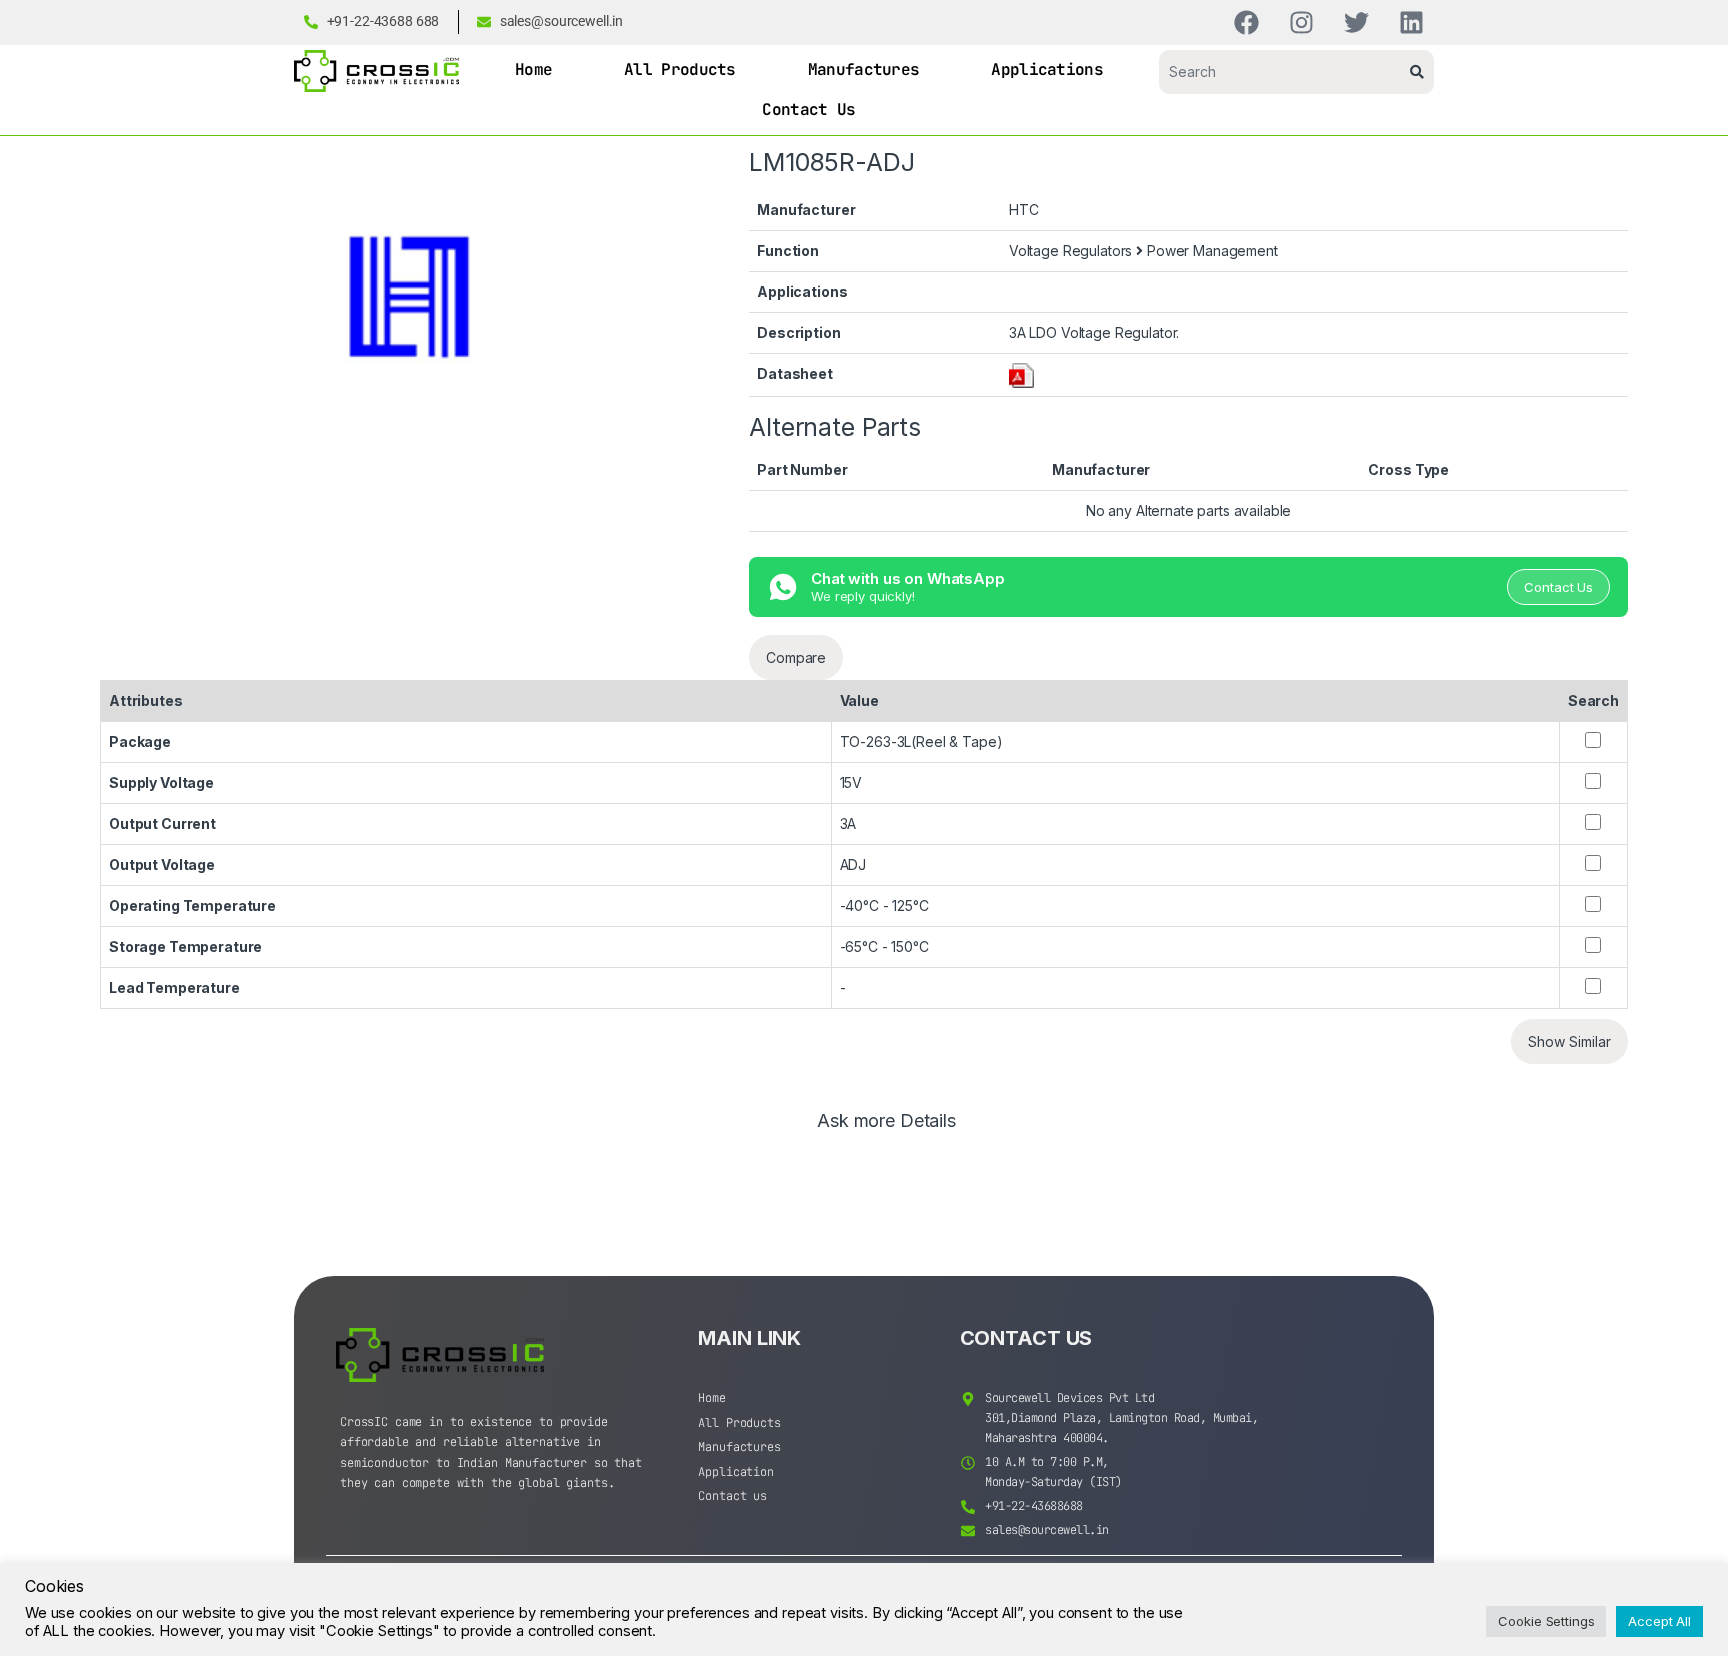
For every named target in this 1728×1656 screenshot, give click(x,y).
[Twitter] (1356, 22)
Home (533, 69)
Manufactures (864, 69)
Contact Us (808, 109)
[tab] (886, 1130)
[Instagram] (1301, 22)
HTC (1024, 209)
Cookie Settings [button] (1546, 1621)
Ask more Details (886, 1121)
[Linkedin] (1411, 22)
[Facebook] (1246, 22)
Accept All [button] (1659, 1621)
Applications (1047, 69)
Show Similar (1569, 1041)
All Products (680, 69)
